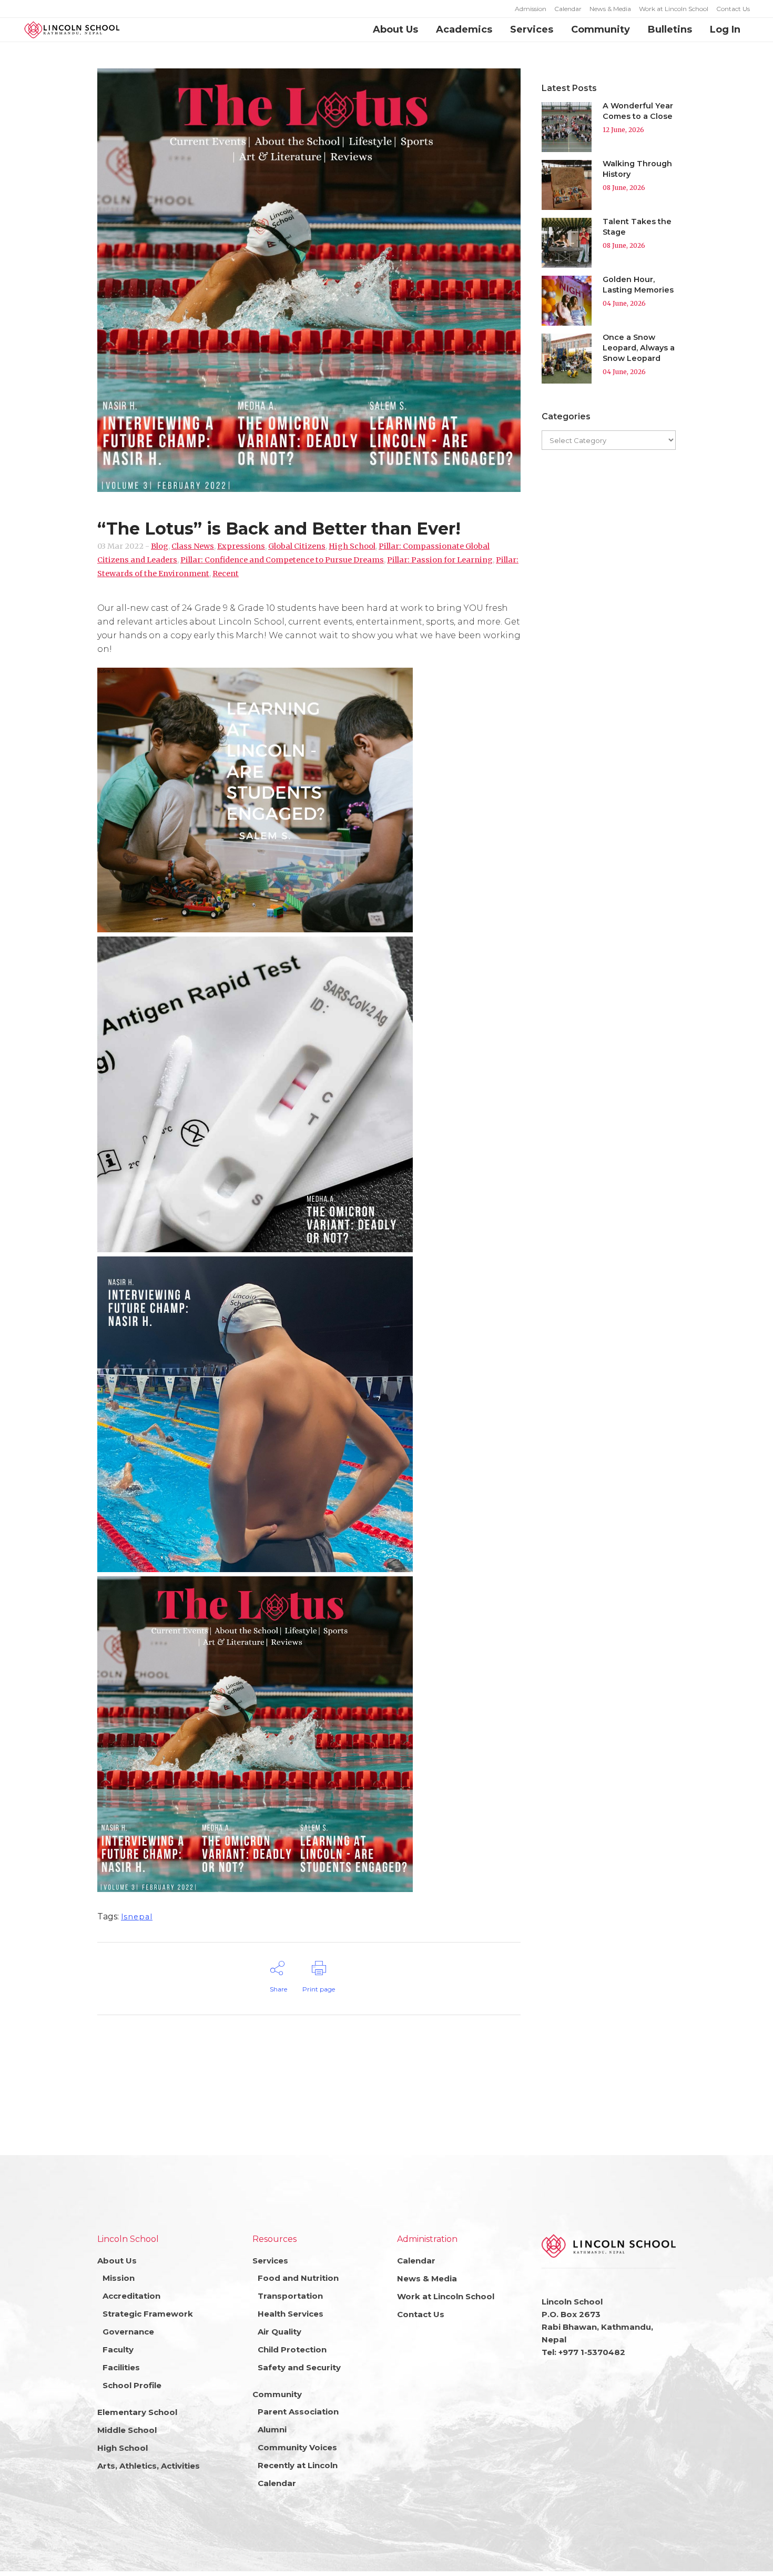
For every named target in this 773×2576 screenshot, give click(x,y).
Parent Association (298, 2412)
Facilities (121, 2367)
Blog (160, 546)
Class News (193, 546)
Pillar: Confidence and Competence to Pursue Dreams (282, 560)
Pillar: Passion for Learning (440, 560)
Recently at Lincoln (298, 2465)
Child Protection (292, 2349)
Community (277, 2394)
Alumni (272, 2429)
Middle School (127, 2430)
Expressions (241, 546)
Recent (226, 573)
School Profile (132, 2385)
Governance (128, 2332)
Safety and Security (299, 2367)
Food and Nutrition (298, 2278)
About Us (117, 2261)
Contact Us (733, 9)
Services (270, 2261)
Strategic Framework (148, 2314)
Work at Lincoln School (674, 9)
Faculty (118, 2349)
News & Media (610, 9)
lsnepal (137, 1917)
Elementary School (137, 2412)
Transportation (290, 2296)
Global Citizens (297, 546)
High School (352, 546)
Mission (119, 2278)
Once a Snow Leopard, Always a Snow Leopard (639, 348)
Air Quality (279, 2332)
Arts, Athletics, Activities (149, 2466)
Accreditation (131, 2296)
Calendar (568, 9)
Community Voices (297, 2447)
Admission (531, 9)
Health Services (291, 2314)
